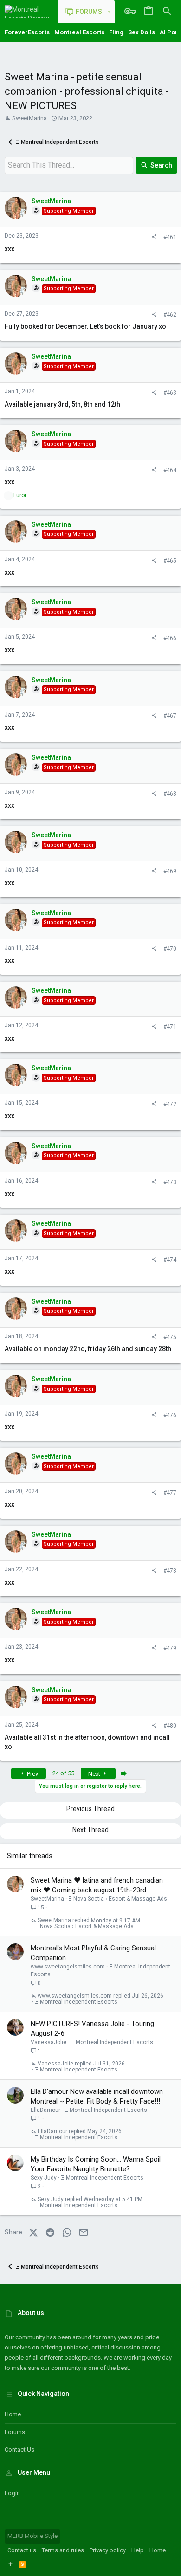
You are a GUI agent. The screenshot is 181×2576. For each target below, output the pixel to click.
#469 (170, 871)
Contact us (19, 2450)
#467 (170, 716)
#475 (170, 1337)
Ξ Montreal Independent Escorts (76, 2002)
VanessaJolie (48, 2042)
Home (13, 2414)
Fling (116, 32)
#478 (170, 1571)
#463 (170, 393)
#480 (170, 1726)
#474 (170, 1260)
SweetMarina (29, 118)
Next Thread (90, 1830)
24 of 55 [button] (63, 1773)
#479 (170, 1648)
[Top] (10, 2564)
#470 (170, 949)
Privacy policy (108, 2550)
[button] (109, 12)
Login (12, 2493)
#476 (170, 1415)
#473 (170, 1182)
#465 (170, 561)
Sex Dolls (142, 32)
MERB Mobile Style (32, 2536)
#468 (170, 794)
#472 (170, 1104)
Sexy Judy (44, 2178)
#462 (170, 315)
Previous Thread (90, 1809)
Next (95, 1774)
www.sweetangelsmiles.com (68, 1967)
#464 (170, 470)
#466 (170, 638)
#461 (170, 237)
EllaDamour (45, 2110)
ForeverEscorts (27, 32)
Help (138, 2550)
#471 (170, 1027)
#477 (170, 1493)
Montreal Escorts (79, 32)
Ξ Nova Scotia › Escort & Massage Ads (118, 1899)
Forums (15, 2432)
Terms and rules (63, 2550)
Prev (32, 1774)
